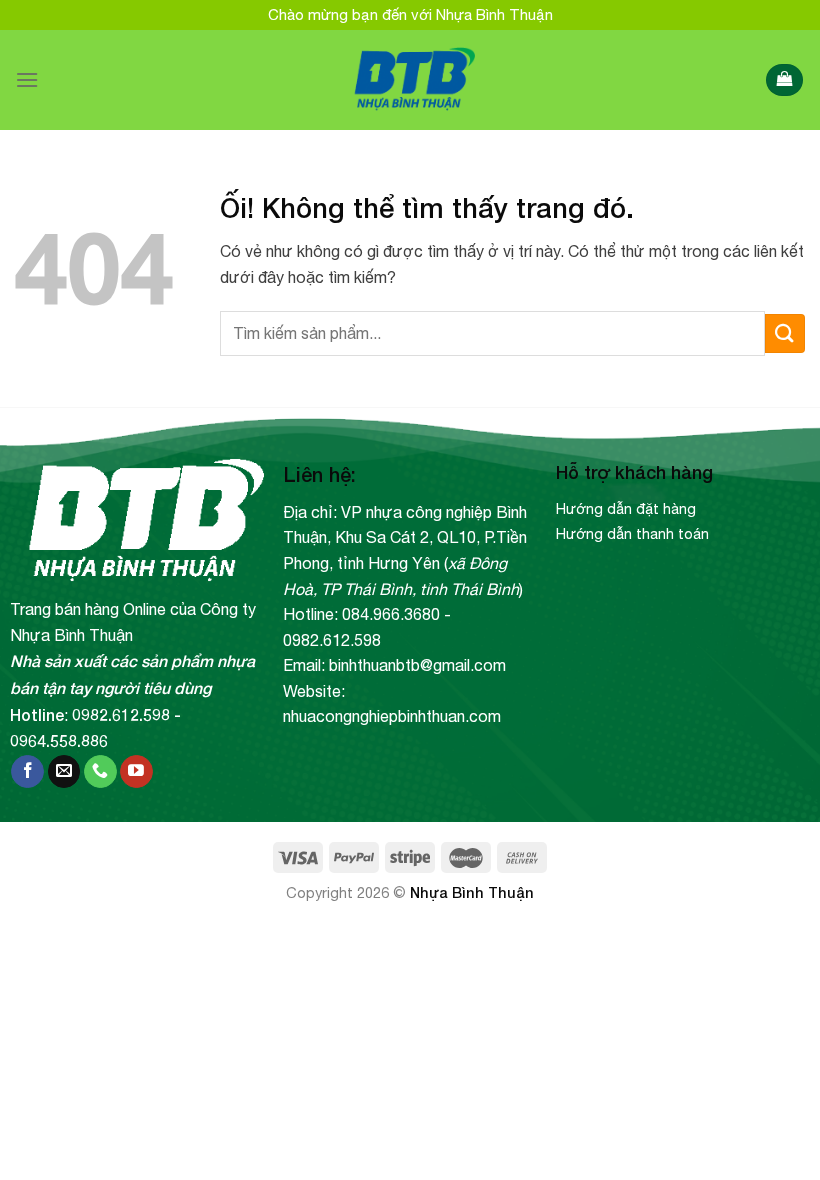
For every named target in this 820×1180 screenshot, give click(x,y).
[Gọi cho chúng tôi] (100, 772)
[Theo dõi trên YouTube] (136, 772)
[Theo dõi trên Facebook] (27, 772)
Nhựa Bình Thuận (472, 892)
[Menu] (27, 79)
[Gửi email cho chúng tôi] (64, 772)
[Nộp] (785, 333)
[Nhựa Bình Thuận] (410, 80)
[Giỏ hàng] (784, 80)
